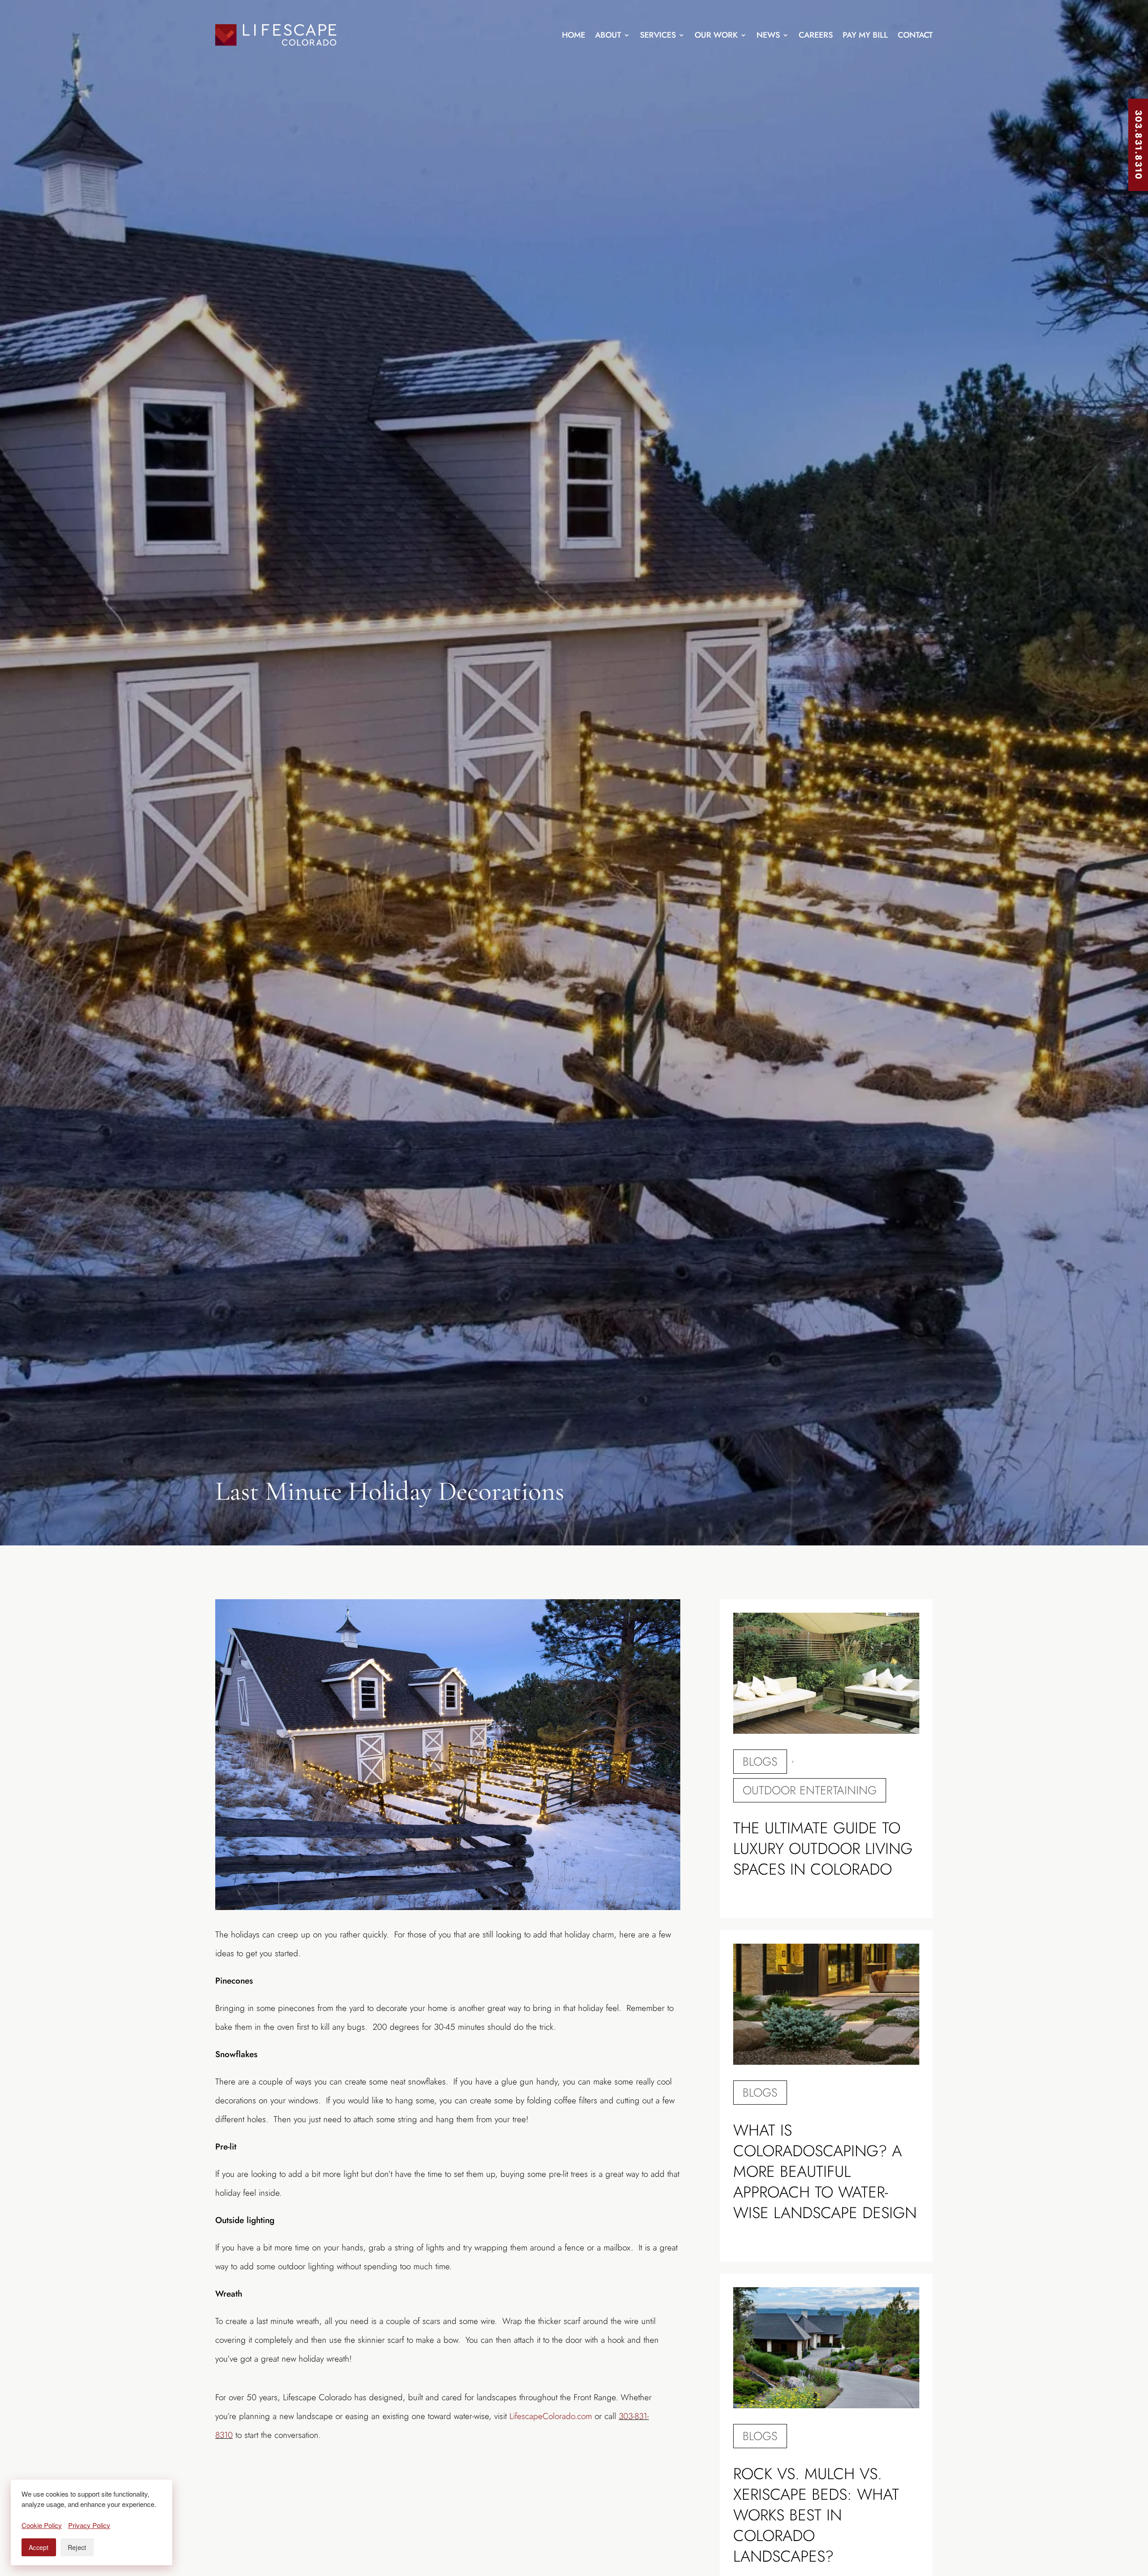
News (768, 35)
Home (574, 35)
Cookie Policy (42, 2525)
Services (658, 35)
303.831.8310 (1138, 145)
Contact (915, 35)
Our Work (716, 35)
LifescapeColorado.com (551, 2416)
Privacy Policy (89, 2525)
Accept (39, 2547)
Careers (816, 35)
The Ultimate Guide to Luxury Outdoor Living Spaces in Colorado (823, 1849)
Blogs (760, 1762)
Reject (77, 2547)
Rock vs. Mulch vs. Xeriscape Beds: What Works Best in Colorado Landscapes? (816, 2515)
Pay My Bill (865, 35)
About (608, 35)
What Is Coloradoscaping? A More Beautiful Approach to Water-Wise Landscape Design (825, 2171)
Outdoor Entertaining (810, 1790)
